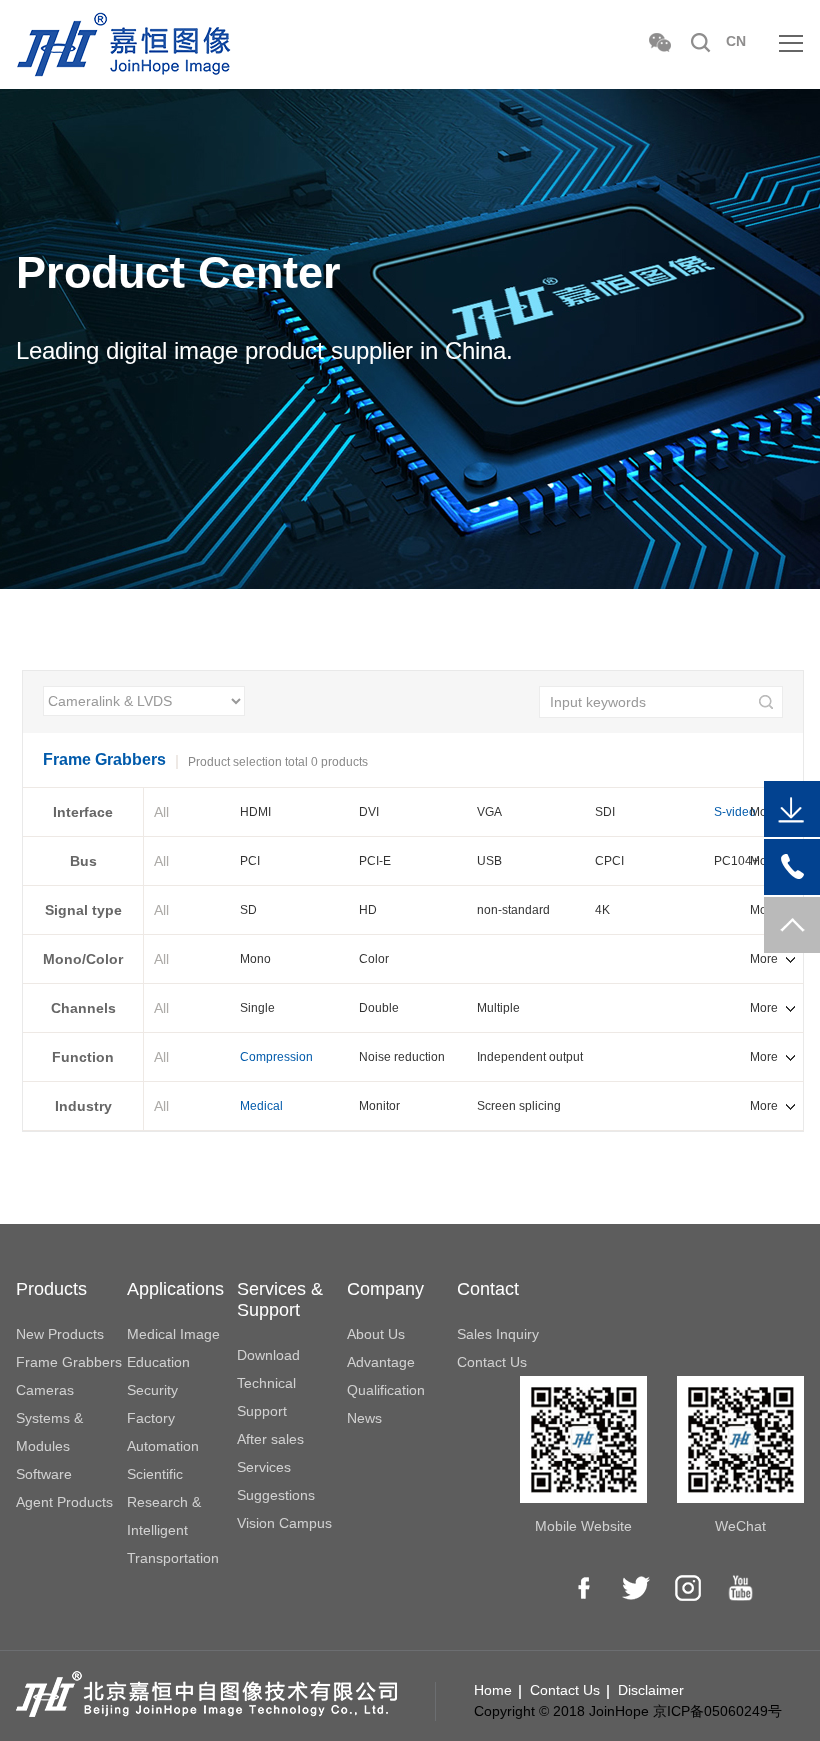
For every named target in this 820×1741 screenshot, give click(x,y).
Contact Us (492, 1362)
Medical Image (173, 1334)
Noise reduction (402, 1057)
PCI (250, 861)
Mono (255, 959)
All (161, 812)
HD (368, 910)
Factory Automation (163, 1432)
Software (44, 1474)
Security (152, 1390)
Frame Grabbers (69, 1362)
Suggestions (276, 1495)
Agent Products (64, 1502)
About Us (376, 1334)
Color (374, 959)
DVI (369, 812)
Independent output (530, 1057)
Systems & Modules (49, 1432)
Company (385, 1289)
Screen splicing (519, 1106)
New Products (60, 1334)
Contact (488, 1289)
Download (268, 1355)
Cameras (45, 1390)
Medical (261, 1106)
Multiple (498, 1008)
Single (257, 1008)
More (764, 959)
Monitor (379, 1106)
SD (248, 910)
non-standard (513, 910)
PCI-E (375, 861)
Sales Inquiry (498, 1334)
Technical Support (266, 1397)
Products (51, 1289)
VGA (489, 812)
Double (379, 1008)
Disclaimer (651, 1690)
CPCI (609, 861)
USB (489, 861)
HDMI (255, 812)
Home (493, 1690)
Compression (276, 1057)
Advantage (381, 1362)
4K (602, 910)
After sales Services (270, 1453)
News (364, 1418)
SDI (605, 812)
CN (736, 41)
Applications (175, 1289)
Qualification (386, 1390)
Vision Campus (284, 1523)
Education (158, 1362)
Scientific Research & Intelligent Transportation (173, 1516)
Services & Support (280, 1299)
